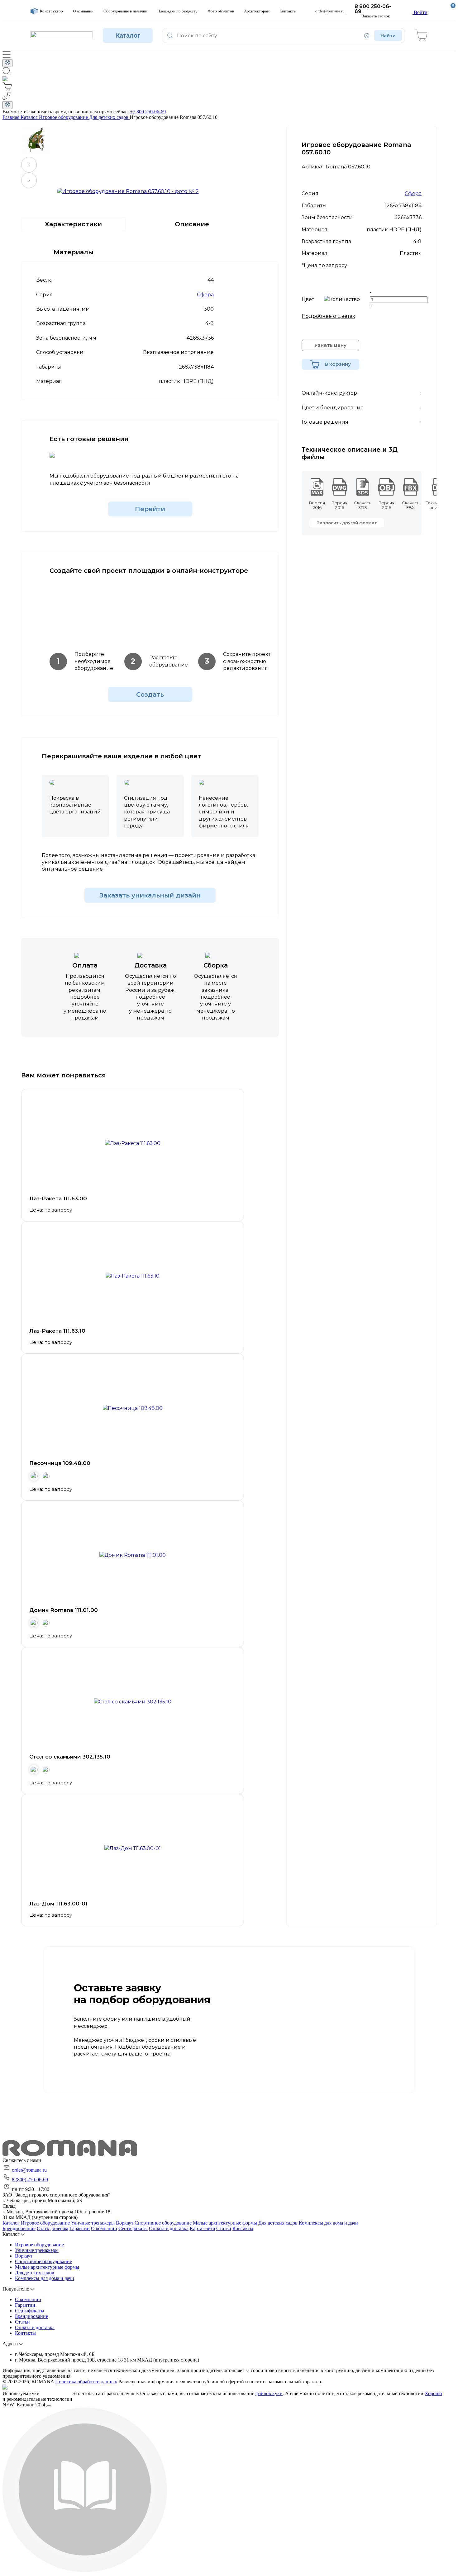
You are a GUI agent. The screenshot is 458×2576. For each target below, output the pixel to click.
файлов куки (269, 2393)
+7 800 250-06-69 (148, 112)
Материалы (74, 252)
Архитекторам (257, 11)
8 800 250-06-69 (373, 9)
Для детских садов (278, 2223)
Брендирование (19, 2228)
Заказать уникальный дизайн (150, 895)
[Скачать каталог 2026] (85, 2571)
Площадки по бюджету (177, 11)
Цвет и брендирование (333, 408)
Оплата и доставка (169, 2228)
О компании (83, 11)
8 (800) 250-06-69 (30, 2180)
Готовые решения (325, 422)
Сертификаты (133, 2228)
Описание (192, 224)
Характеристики (73, 224)
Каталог (128, 35)
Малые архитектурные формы (225, 2223)
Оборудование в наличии (125, 11)
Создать (150, 695)
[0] (421, 35)
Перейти (150, 509)
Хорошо (433, 2393)
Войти (420, 12)
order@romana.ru (29, 2170)
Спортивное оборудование (163, 2223)
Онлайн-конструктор (329, 393)
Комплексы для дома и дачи (328, 2223)
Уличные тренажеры (93, 2223)
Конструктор (51, 11)
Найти (388, 36)
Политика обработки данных (86, 2382)
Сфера (205, 295)
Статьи (224, 2228)
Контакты (288, 11)
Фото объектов (221, 11)
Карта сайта (202, 2228)
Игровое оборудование (45, 2223)
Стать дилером (52, 2228)
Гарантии (80, 2228)
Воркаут (125, 2223)
